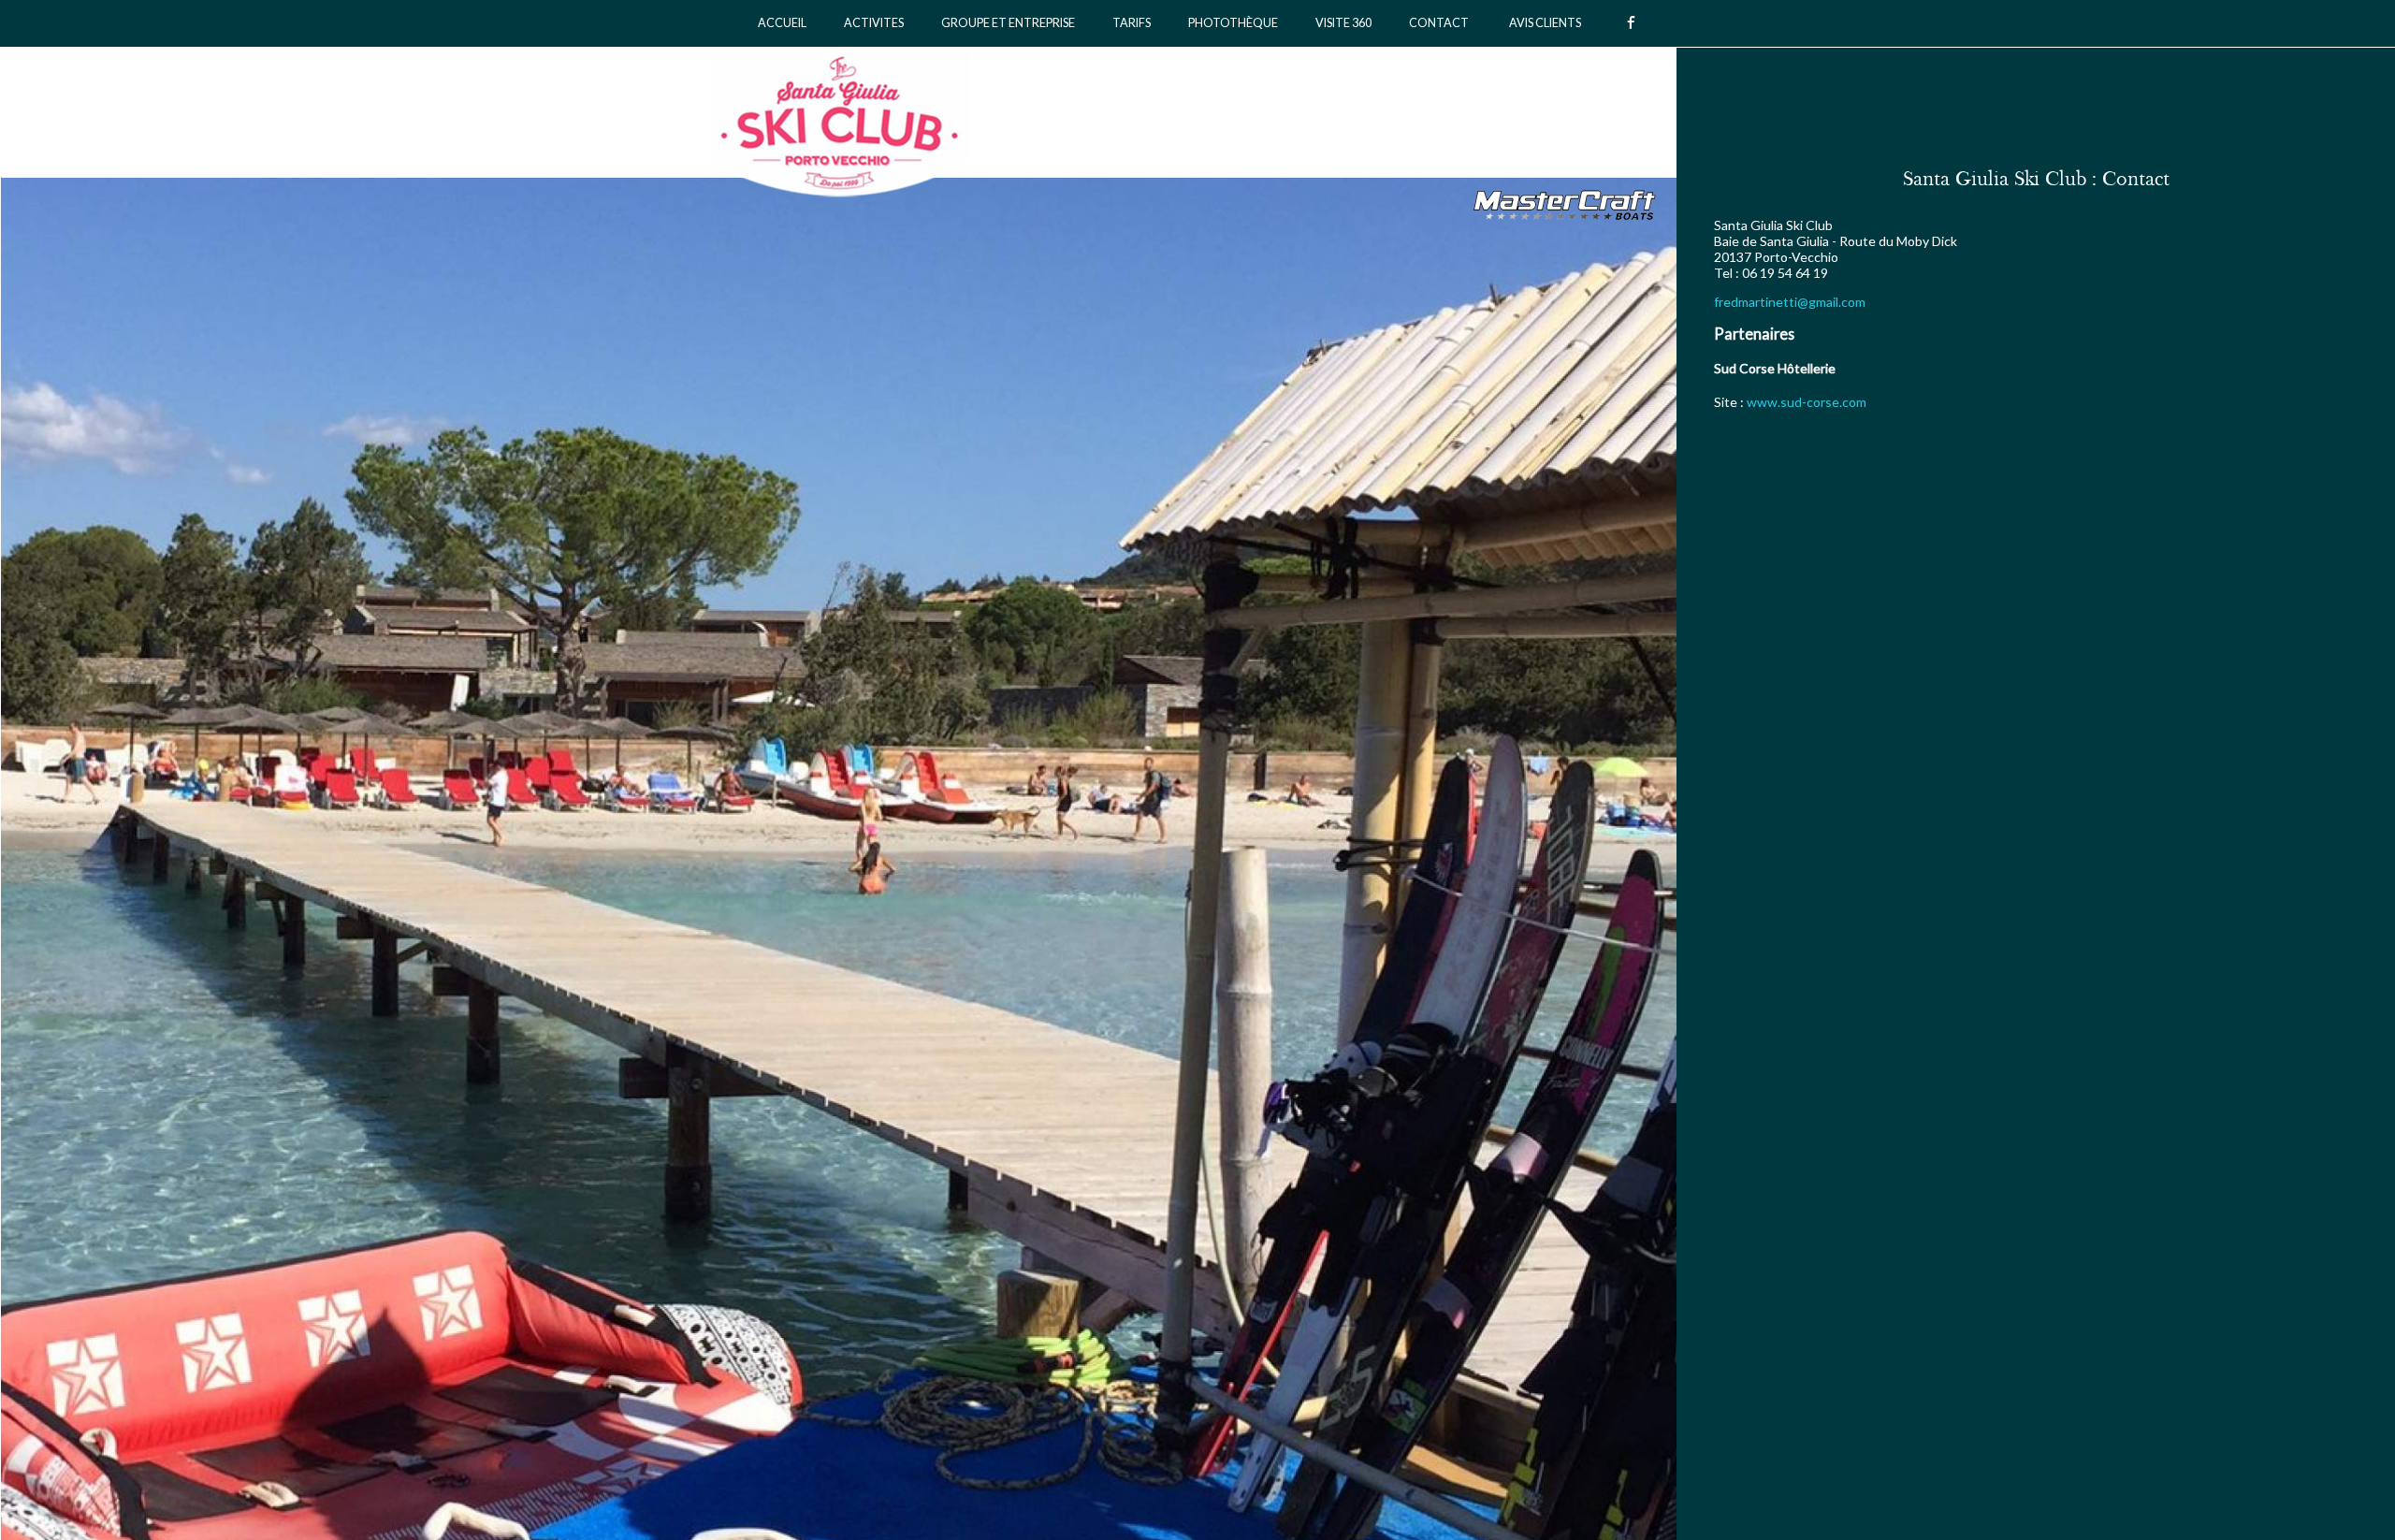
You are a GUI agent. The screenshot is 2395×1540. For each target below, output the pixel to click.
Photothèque (1233, 23)
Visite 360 (1343, 23)
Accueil (782, 23)
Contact (1439, 23)
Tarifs (1132, 23)
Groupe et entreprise (1008, 23)
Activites (874, 23)
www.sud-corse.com (1807, 402)
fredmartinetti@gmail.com (1790, 302)
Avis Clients (1545, 23)
